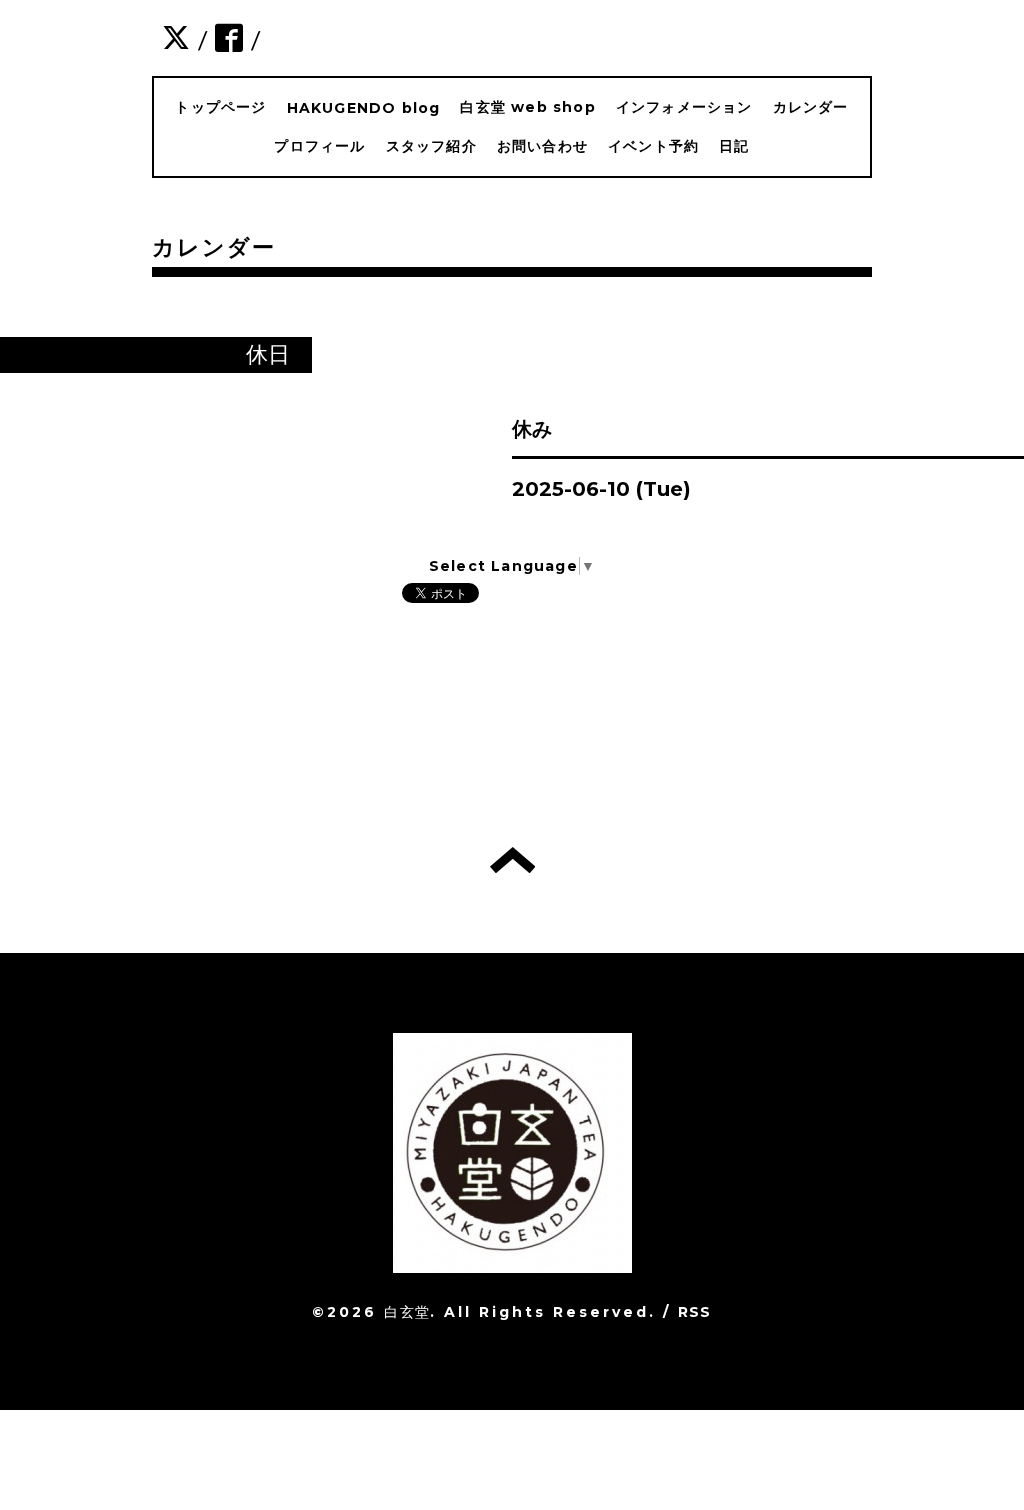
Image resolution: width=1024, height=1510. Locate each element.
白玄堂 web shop (527, 107)
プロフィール (319, 146)
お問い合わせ (542, 146)
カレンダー (811, 107)
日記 (734, 146)
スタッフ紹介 (431, 146)
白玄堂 (407, 1312)
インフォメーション (684, 107)
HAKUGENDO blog (364, 108)
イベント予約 (653, 146)
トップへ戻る (512, 860)
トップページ (220, 107)
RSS (695, 1312)
